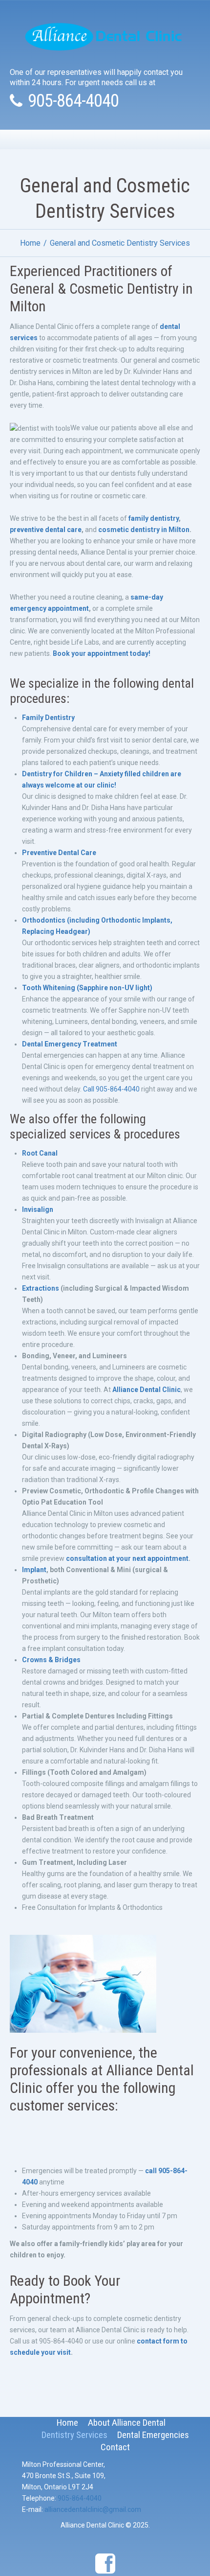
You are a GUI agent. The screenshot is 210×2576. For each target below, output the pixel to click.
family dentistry (154, 518)
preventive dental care (46, 530)
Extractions (41, 1288)
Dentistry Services (74, 2435)
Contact (115, 2447)
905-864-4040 (73, 101)
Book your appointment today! (102, 653)
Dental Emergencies (153, 2435)
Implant (34, 1570)
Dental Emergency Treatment (70, 1044)
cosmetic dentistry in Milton (144, 530)
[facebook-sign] (105, 2564)
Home (30, 243)
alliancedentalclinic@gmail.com (93, 2509)
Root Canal (40, 1153)
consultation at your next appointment (127, 1558)
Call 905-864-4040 (111, 1089)
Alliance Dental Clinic (147, 1390)
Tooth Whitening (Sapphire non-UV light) (87, 988)
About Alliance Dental (127, 2423)
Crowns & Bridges (51, 1660)
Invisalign (38, 1209)
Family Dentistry (48, 718)
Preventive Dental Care (59, 853)
